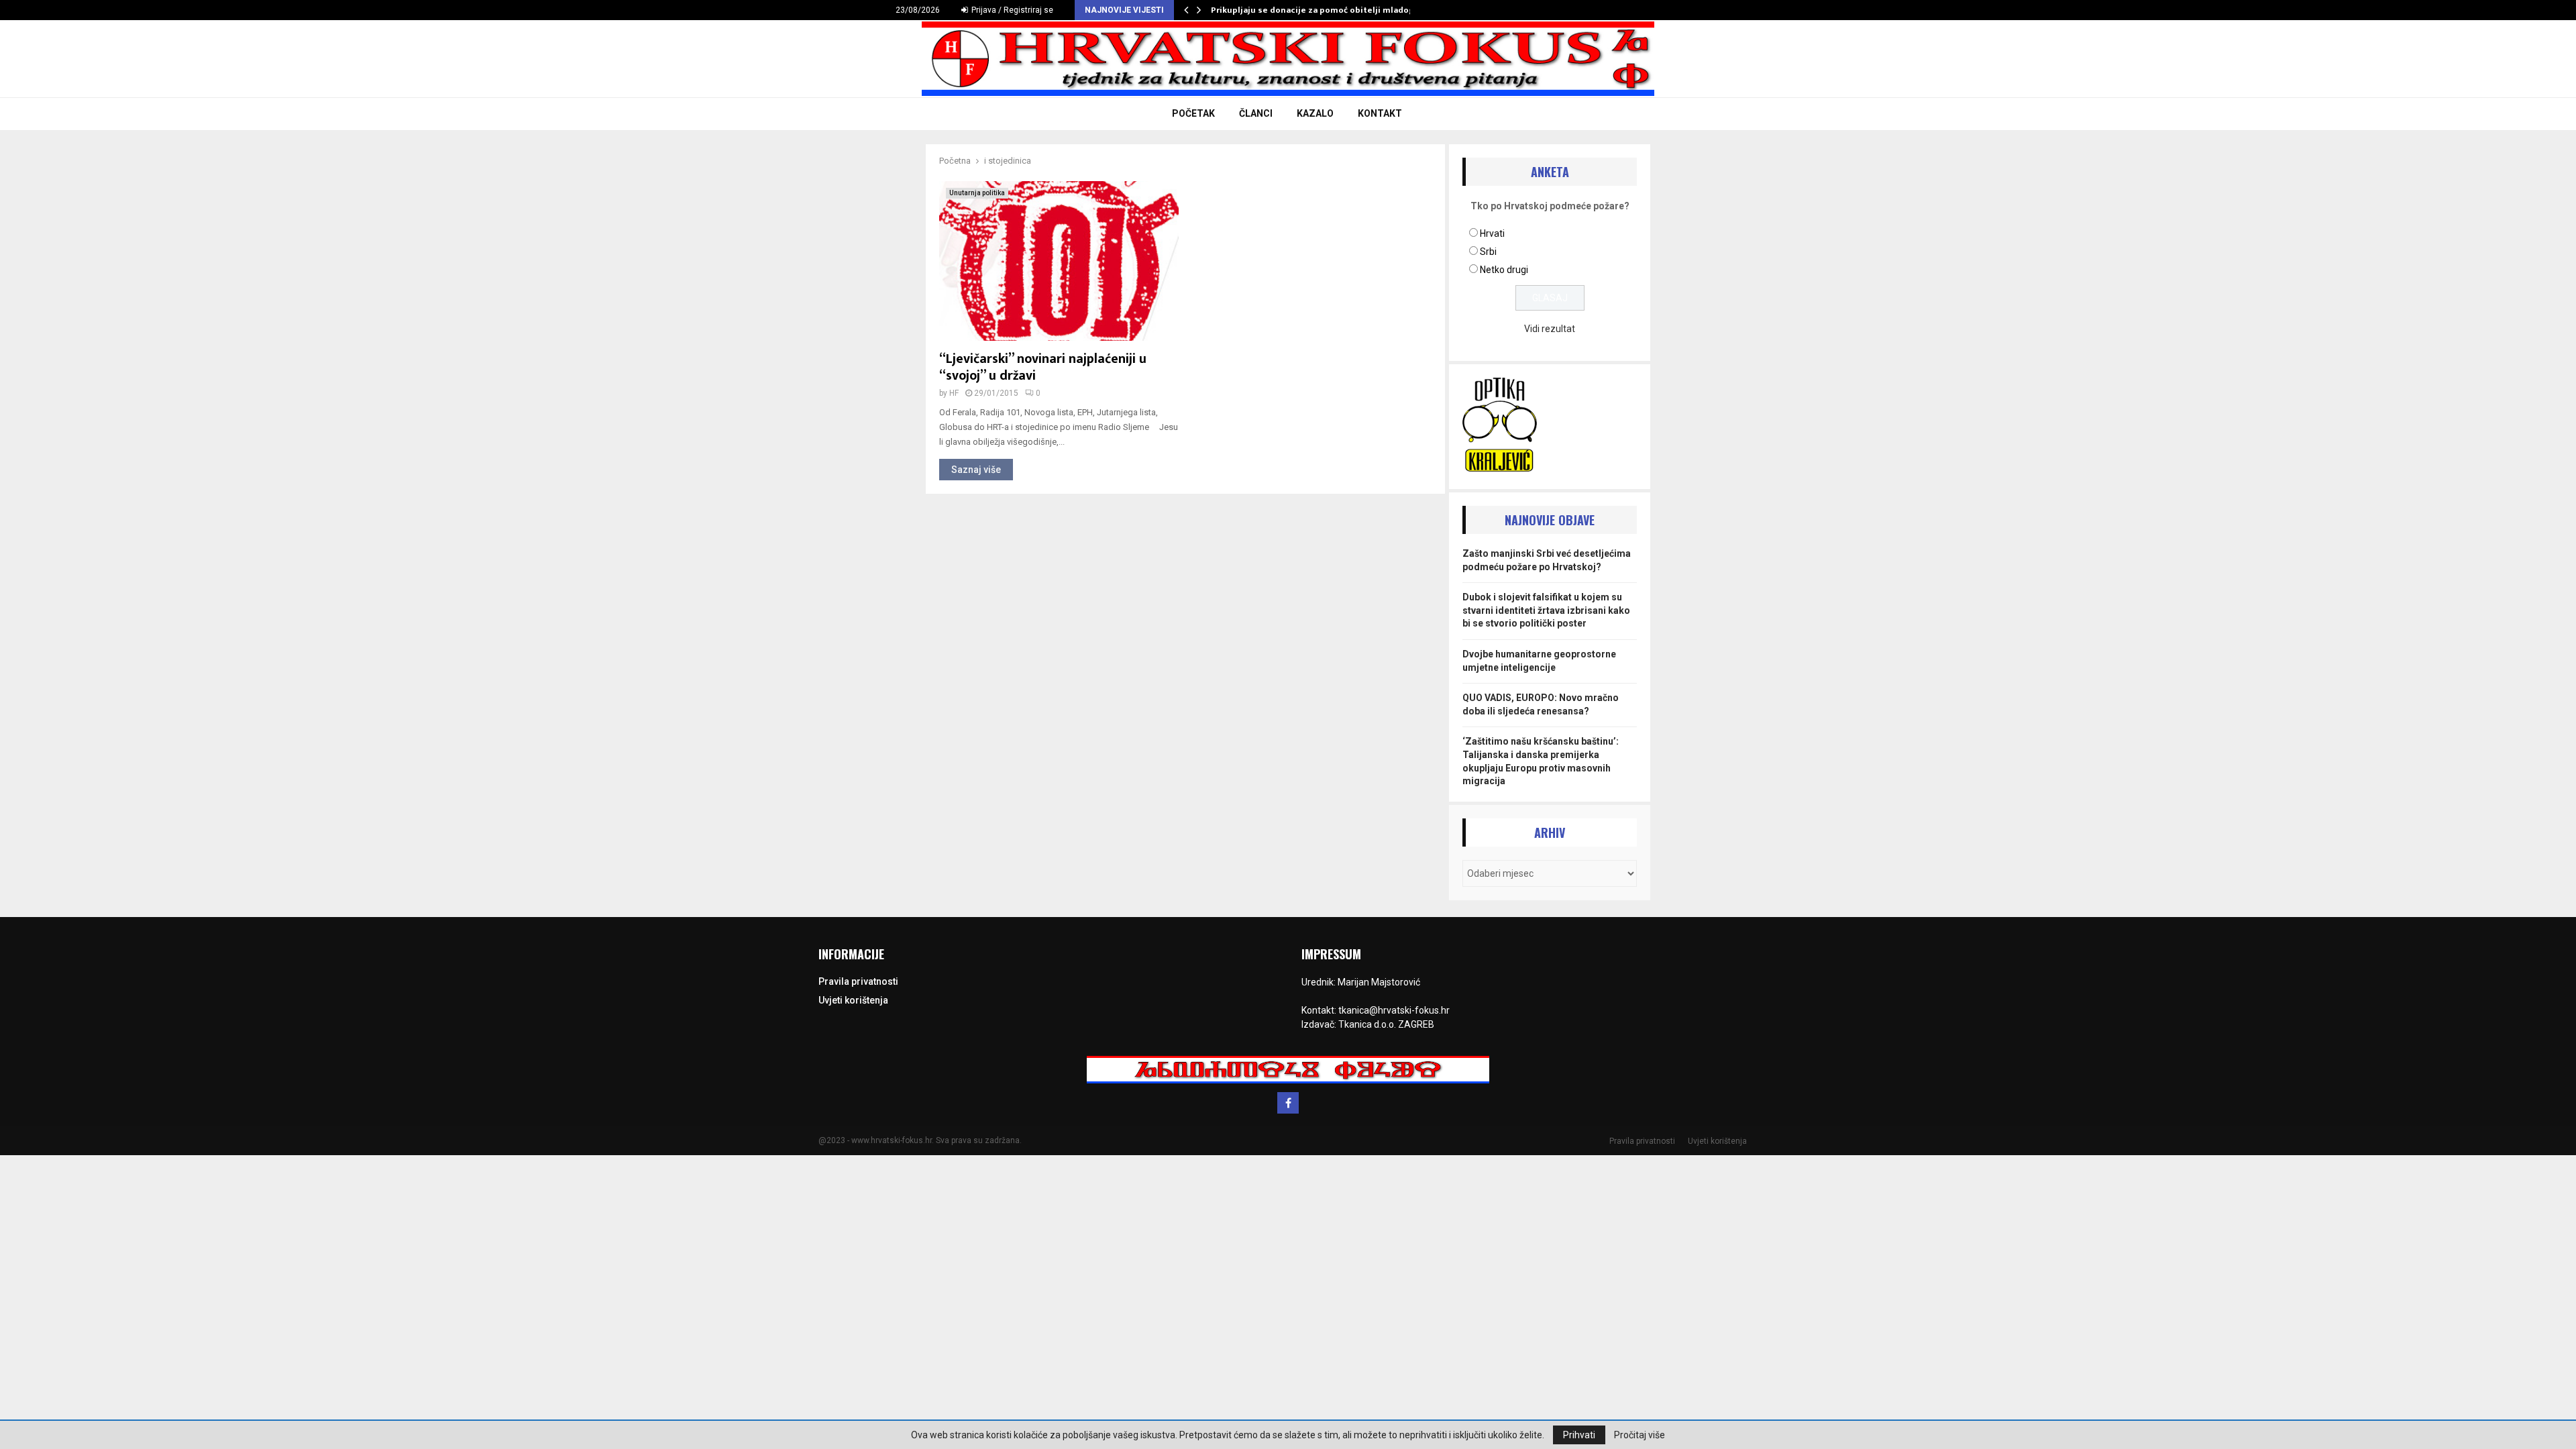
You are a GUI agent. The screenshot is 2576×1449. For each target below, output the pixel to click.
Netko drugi (1504, 270)
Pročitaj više (1640, 1435)
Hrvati (1492, 233)
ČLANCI (1256, 113)
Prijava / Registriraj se (1011, 10)
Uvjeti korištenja (853, 1000)
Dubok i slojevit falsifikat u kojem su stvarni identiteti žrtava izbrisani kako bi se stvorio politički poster (1546, 610)
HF (954, 393)
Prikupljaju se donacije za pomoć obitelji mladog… (1316, 10)
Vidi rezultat (1550, 329)
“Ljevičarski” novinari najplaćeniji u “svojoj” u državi (1043, 367)
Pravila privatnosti (858, 981)
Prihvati (1579, 1435)
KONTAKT (1380, 113)
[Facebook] (1288, 1103)
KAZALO (1315, 113)
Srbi (1488, 252)
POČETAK (1193, 113)
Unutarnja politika (977, 193)
